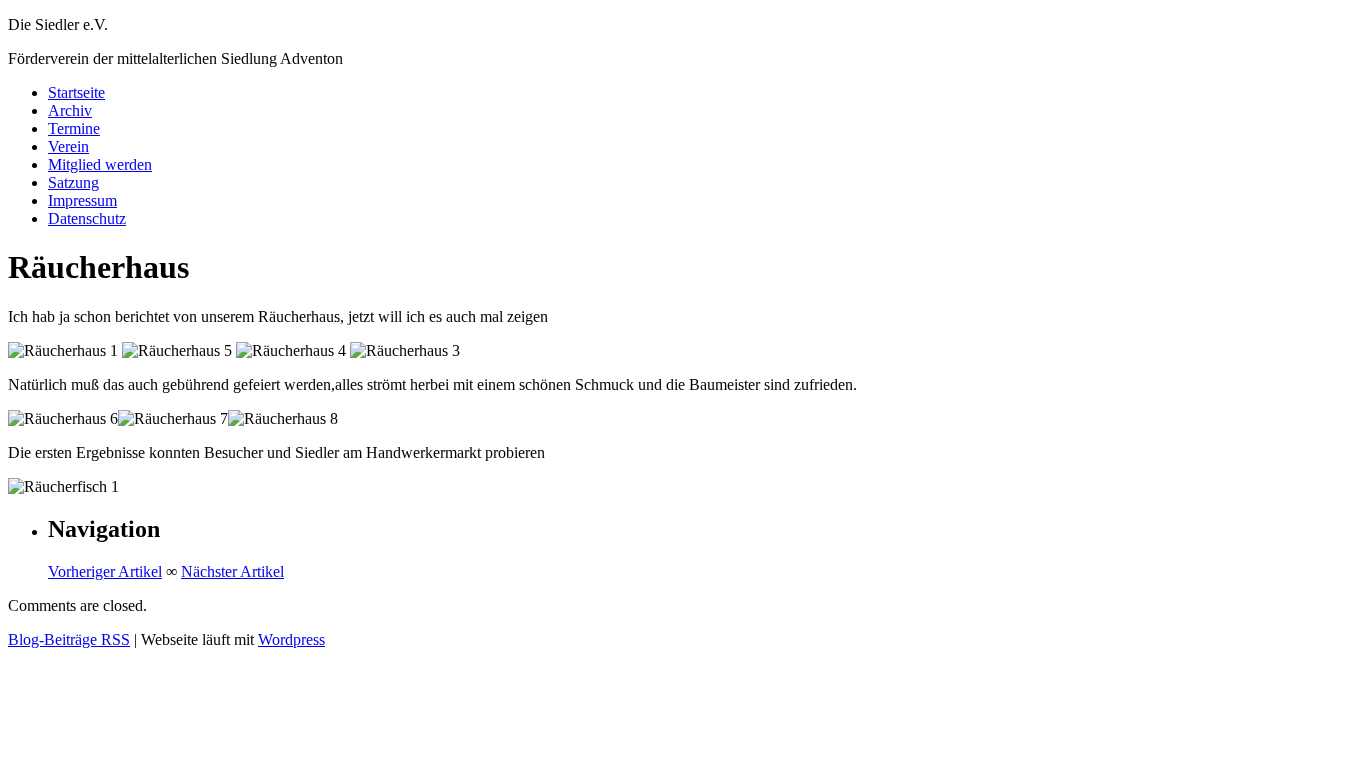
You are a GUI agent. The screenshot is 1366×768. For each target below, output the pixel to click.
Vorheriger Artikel (105, 571)
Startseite (76, 92)
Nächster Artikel (232, 571)
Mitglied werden (100, 164)
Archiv (70, 110)
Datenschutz (87, 218)
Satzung (73, 182)
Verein (68, 146)
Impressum (82, 200)
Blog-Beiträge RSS (69, 639)
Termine (74, 128)
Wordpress (291, 639)
